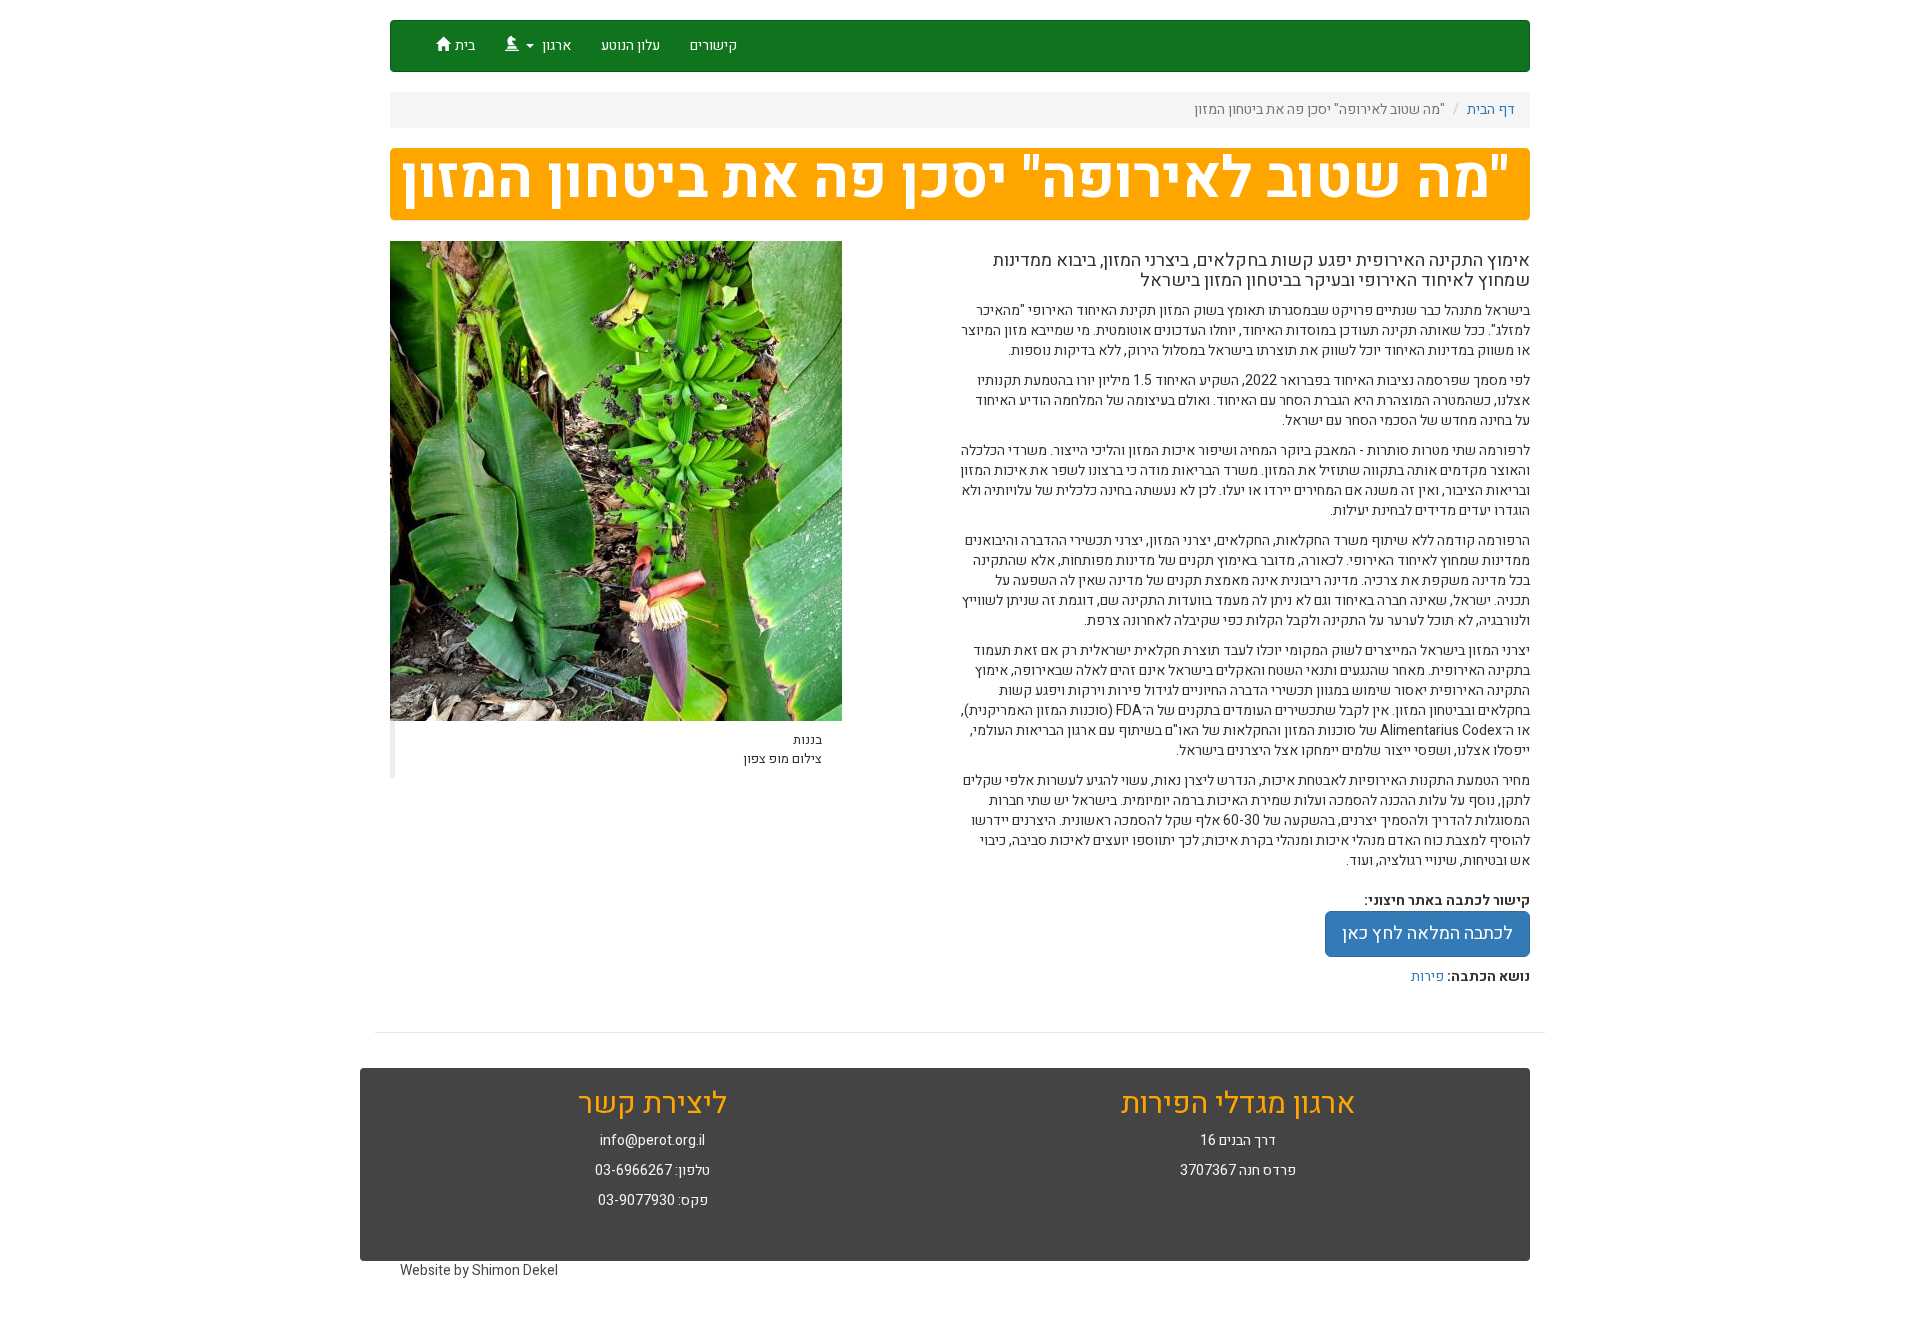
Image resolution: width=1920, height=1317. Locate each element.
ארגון (555, 45)
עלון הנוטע (630, 45)
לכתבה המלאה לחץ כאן (1427, 933)
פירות (1427, 976)
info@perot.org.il (652, 1140)
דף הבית (1491, 109)
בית (465, 45)
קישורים (713, 45)
